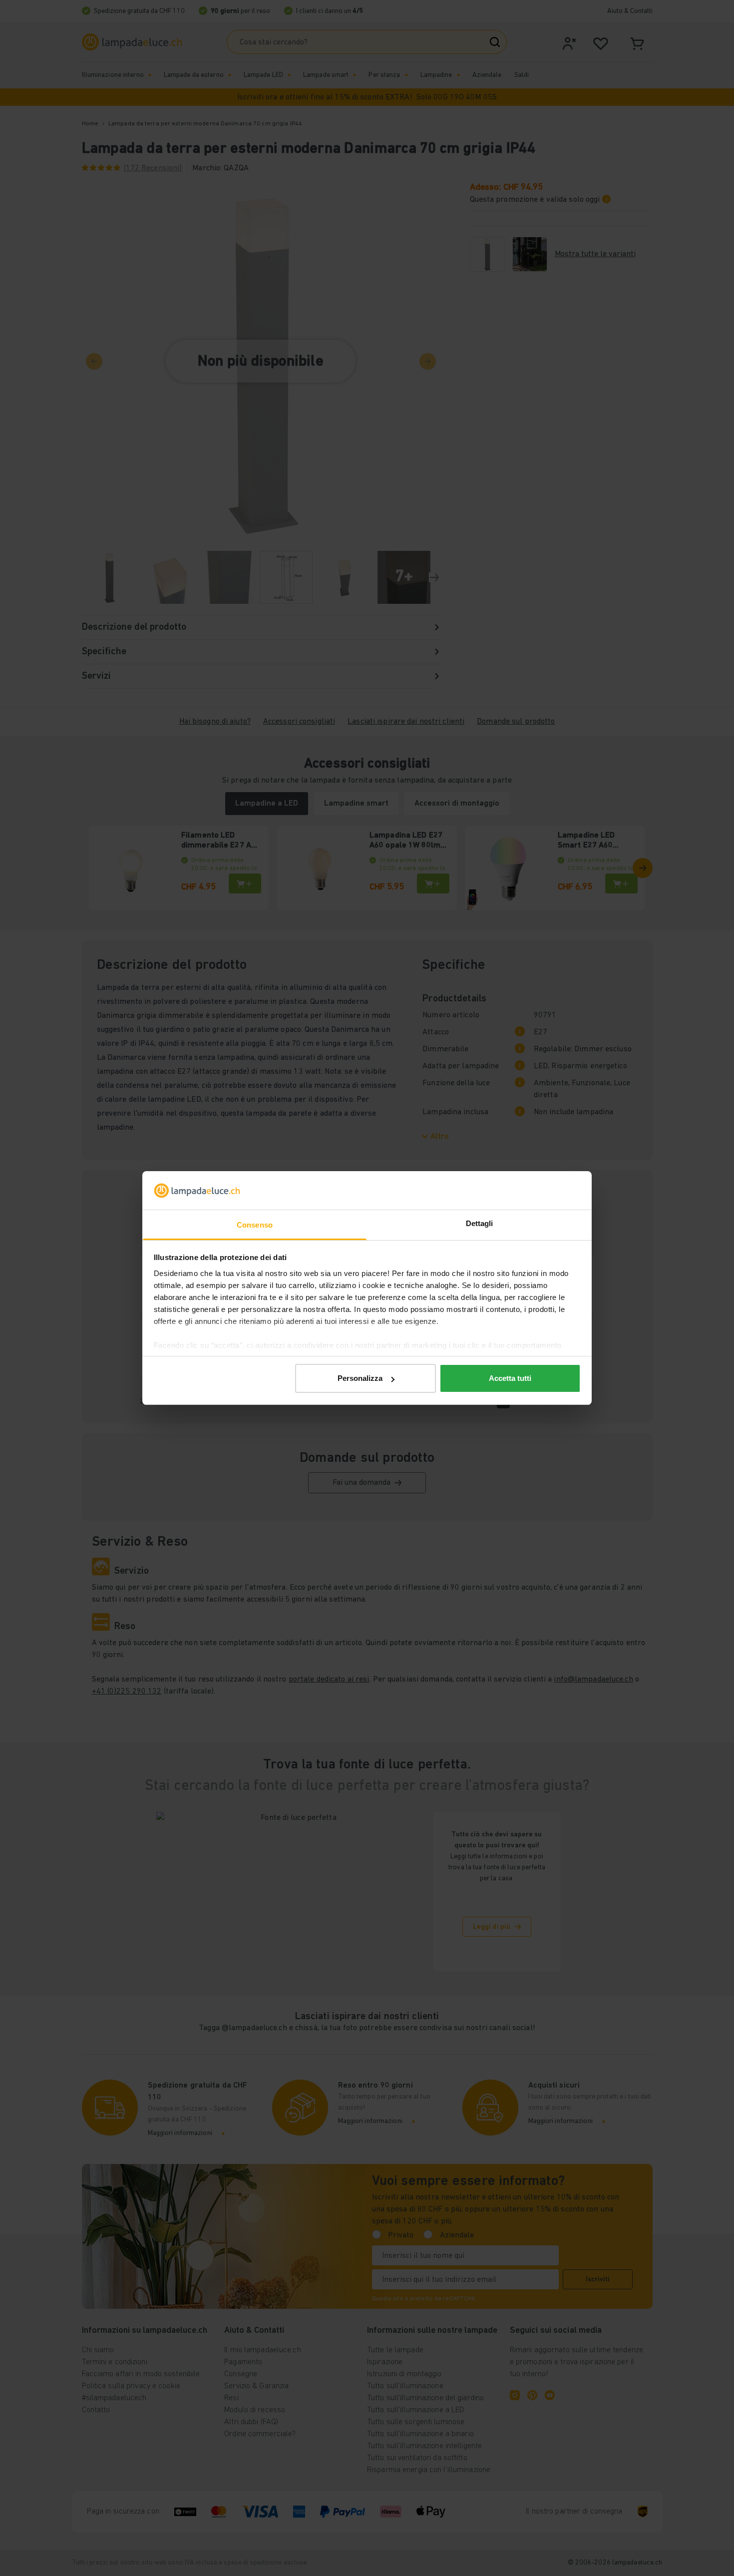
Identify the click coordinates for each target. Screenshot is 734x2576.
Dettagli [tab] (480, 1223)
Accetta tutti (510, 1378)
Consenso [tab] (255, 1225)
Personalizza (360, 1378)
